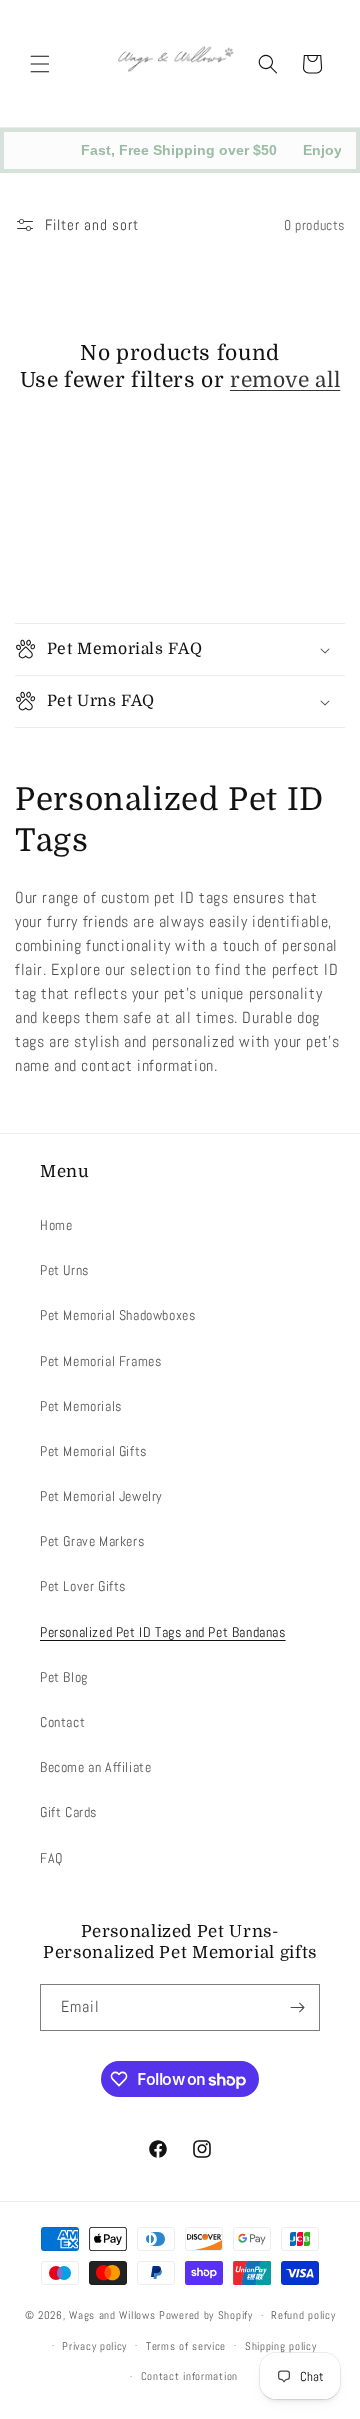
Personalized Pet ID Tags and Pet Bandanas (163, 1632)
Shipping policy (281, 2346)
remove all (285, 380)
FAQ (51, 1858)
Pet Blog (64, 1677)
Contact (62, 1722)
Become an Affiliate (95, 1767)
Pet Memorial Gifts (93, 1451)
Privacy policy (94, 2346)
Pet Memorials (81, 1406)
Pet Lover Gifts (83, 1586)
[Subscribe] (297, 2007)
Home (56, 1225)
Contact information (189, 2376)
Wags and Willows (114, 2315)
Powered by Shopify (206, 2315)
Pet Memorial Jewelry (101, 1496)
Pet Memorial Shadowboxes (117, 1315)
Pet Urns (64, 1270)
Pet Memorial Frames (100, 1361)
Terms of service (186, 2346)
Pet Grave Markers (92, 1541)
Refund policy (303, 2315)
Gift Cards (68, 1812)
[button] (40, 64)
